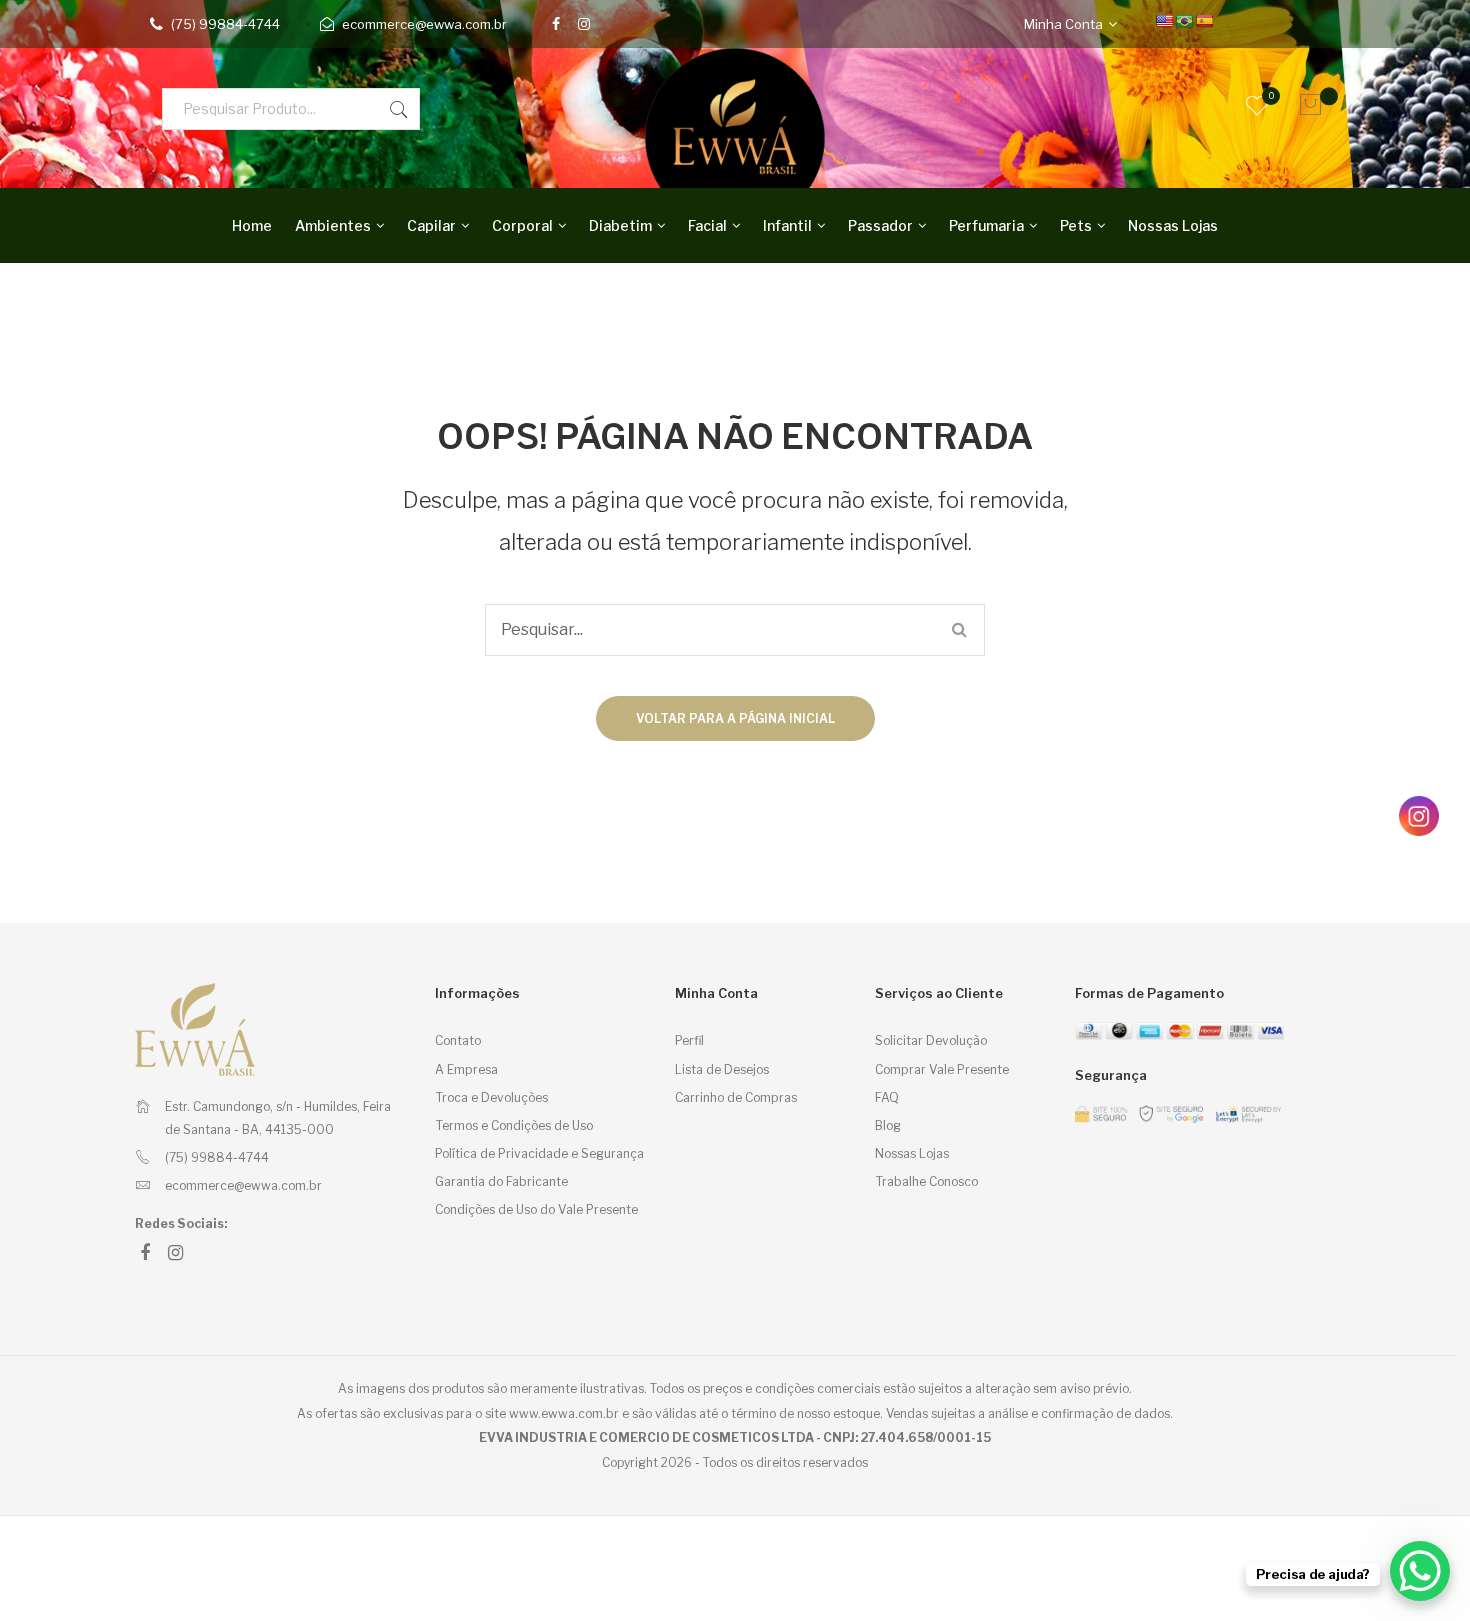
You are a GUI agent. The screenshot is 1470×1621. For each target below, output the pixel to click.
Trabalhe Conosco (926, 1181)
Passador (880, 225)
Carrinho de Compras (736, 1097)
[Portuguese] (1184, 21)
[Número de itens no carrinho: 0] (1305, 105)
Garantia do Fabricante (501, 1181)
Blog (888, 1125)
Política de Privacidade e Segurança (539, 1153)
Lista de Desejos (722, 1069)
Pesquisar (399, 109)
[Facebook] (556, 24)
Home (252, 225)
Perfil (689, 1040)
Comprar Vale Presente (942, 1069)
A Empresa (466, 1069)
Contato (458, 1040)
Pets (1076, 225)
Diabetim (620, 225)
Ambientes (333, 225)
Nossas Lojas (1173, 225)
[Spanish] (1204, 21)
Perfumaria (986, 225)
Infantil (787, 225)
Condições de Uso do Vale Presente (536, 1209)
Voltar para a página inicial (735, 718)
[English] (1164, 21)
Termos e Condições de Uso (514, 1125)
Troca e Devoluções (491, 1097)
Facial (707, 225)
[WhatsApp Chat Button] (1420, 1571)
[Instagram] (584, 24)
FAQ (887, 1097)
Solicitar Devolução (931, 1040)
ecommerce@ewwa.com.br (424, 24)
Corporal (522, 225)
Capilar (431, 225)
